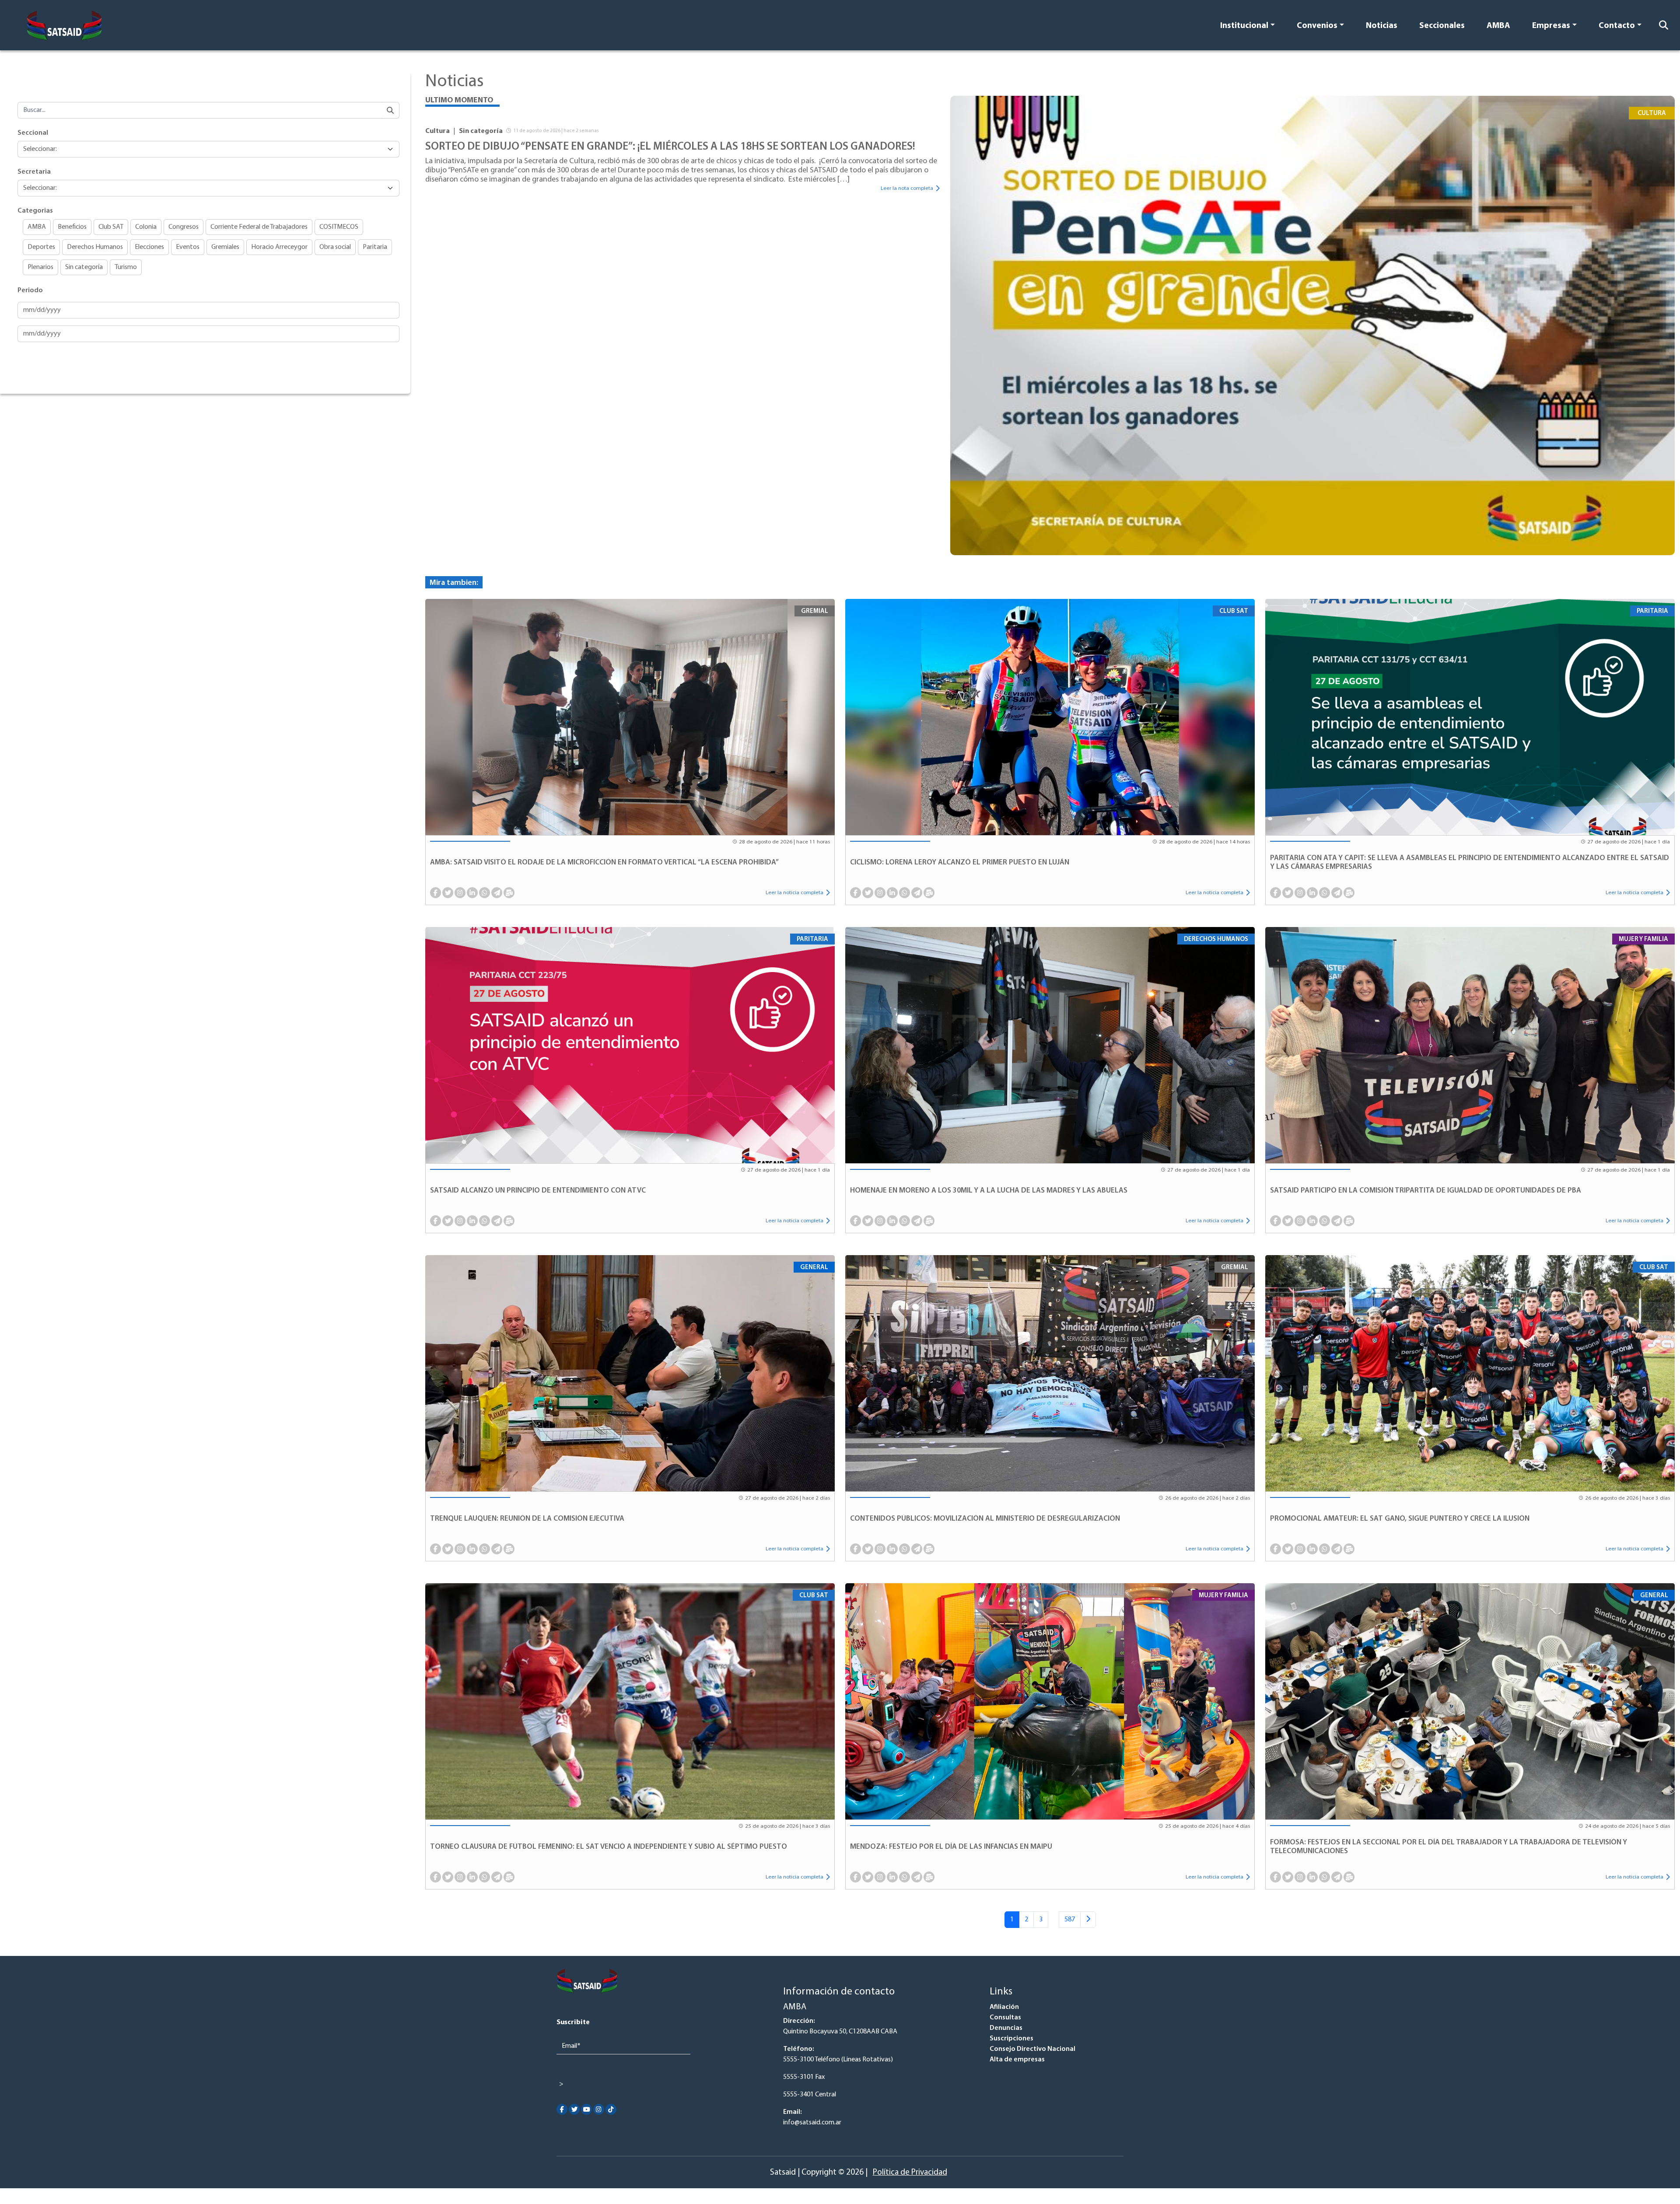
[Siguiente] (1088, 1920)
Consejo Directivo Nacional (1032, 2049)
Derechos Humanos (95, 247)
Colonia (146, 227)
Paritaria (375, 247)
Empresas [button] (1551, 26)
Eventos (188, 247)
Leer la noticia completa (794, 893)
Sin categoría (84, 267)
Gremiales (225, 247)
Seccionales (1442, 26)
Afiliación (1004, 2007)
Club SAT (111, 227)
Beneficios (72, 227)
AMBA (1498, 26)
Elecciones (149, 247)
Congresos (184, 227)
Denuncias (1006, 2028)
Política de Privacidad (910, 2173)
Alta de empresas (1017, 2060)
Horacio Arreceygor (279, 247)
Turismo (126, 267)
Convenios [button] (1317, 26)
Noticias (1382, 26)
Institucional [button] (1244, 26)
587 (1070, 1920)
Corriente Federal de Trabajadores (259, 227)
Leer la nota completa (907, 188)
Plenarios (40, 267)
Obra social (335, 247)
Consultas (1005, 2018)
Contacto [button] (1617, 26)
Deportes (41, 247)
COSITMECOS (339, 227)
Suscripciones (1011, 2039)
